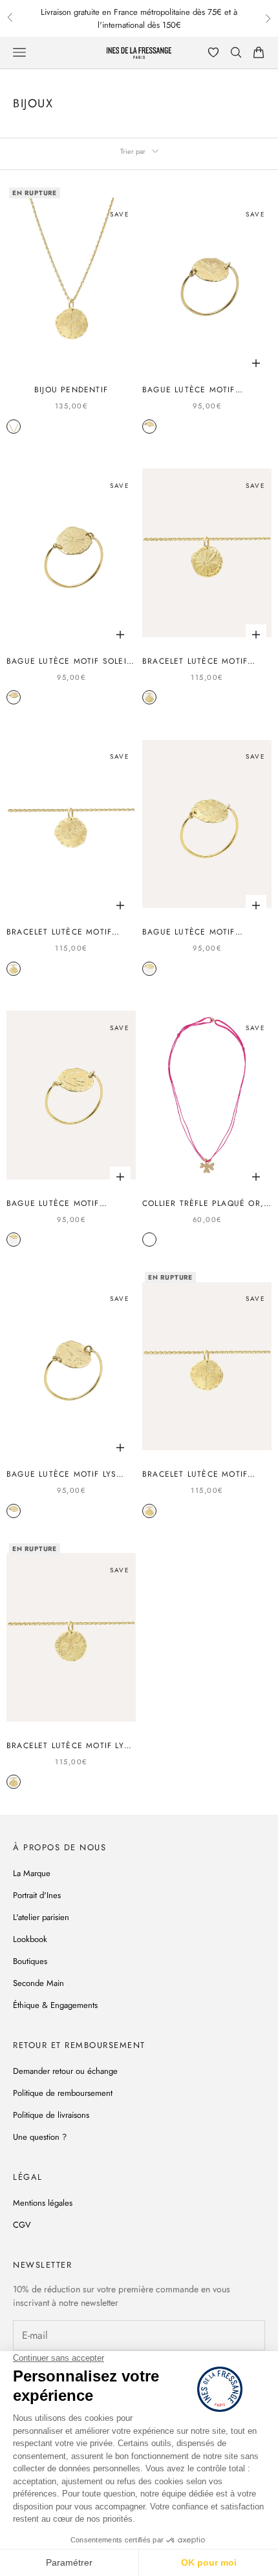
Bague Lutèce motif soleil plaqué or (69, 661)
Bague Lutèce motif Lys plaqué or (61, 1474)
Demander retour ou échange (65, 2071)
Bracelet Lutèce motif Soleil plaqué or (195, 661)
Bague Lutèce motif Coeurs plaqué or (189, 390)
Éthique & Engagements (55, 2005)
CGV (22, 2225)
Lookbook (30, 1939)
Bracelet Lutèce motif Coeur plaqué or (195, 1474)
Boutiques (30, 1961)
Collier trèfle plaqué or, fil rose (203, 1203)
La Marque (32, 1873)
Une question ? (40, 2137)
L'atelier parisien (41, 1917)
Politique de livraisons (51, 2115)
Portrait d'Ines (37, 1895)
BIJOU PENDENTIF (71, 390)
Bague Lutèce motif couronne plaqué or (193, 932)
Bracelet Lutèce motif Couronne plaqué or (59, 932)
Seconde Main (38, 1983)
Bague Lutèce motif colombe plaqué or (53, 1203)
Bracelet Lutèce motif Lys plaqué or (68, 1746)
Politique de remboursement (63, 2093)
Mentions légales (43, 2203)
